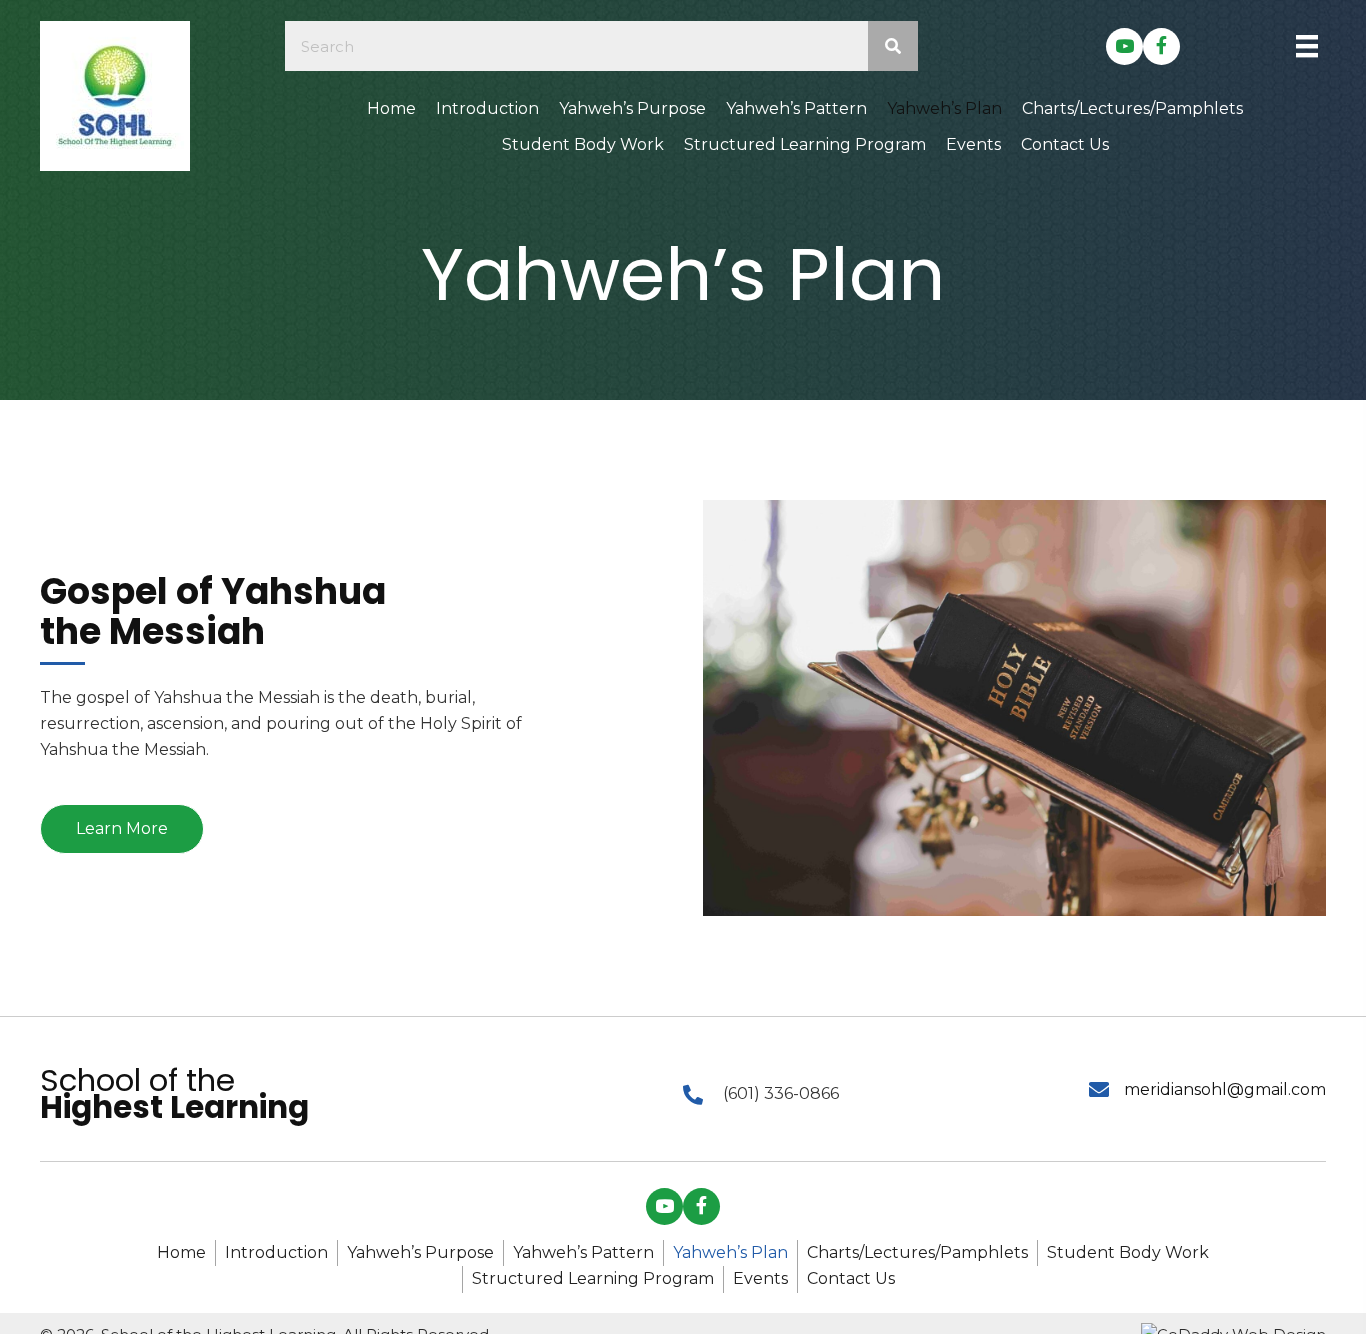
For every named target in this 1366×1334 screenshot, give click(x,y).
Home (181, 1252)
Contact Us (851, 1278)
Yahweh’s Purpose (420, 1252)
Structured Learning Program (593, 1278)
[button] (1124, 46)
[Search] (893, 46)
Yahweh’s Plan (730, 1252)
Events (760, 1278)
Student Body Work (1128, 1252)
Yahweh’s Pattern (583, 1252)
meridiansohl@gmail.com (1225, 1089)
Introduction (276, 1252)
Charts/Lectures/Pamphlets (917, 1252)
